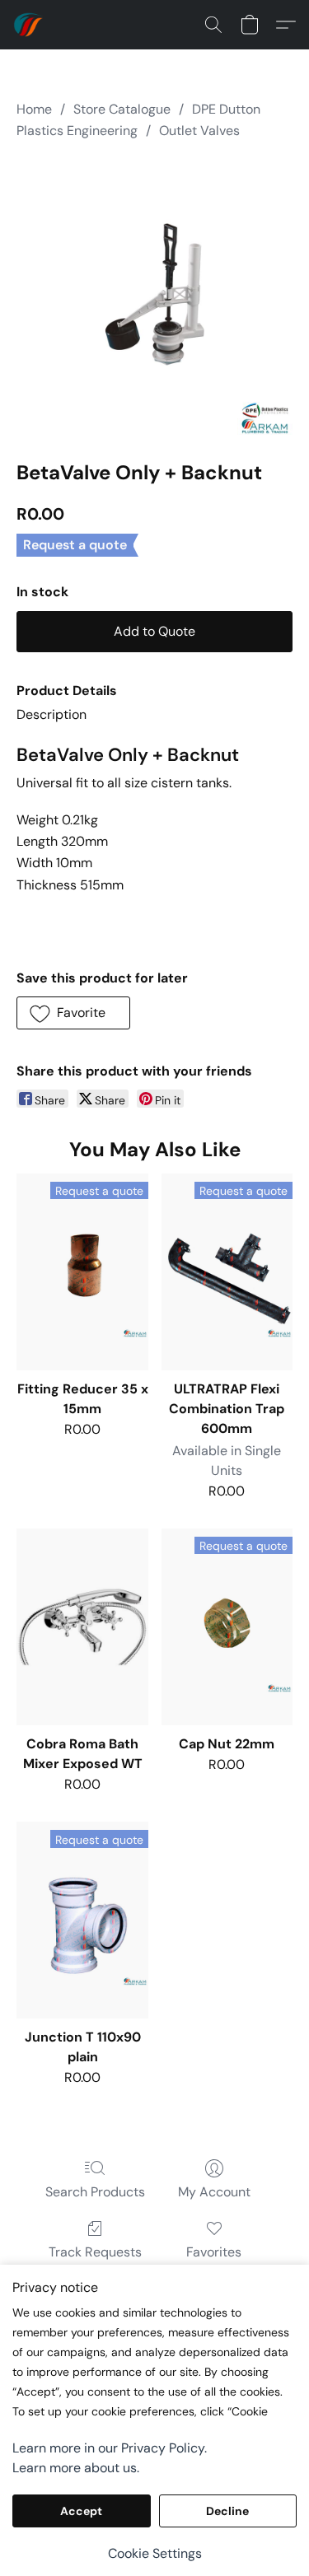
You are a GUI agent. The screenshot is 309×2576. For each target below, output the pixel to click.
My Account (214, 2192)
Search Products (95, 2192)
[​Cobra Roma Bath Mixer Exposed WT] (82, 1627)
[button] (30, 25)
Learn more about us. (76, 2468)
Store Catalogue (122, 109)
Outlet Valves (199, 131)
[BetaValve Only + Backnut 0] (154, 297)
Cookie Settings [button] (155, 2553)
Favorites (214, 2252)
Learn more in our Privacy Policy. (110, 2448)
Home (34, 109)
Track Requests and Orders (95, 2262)
